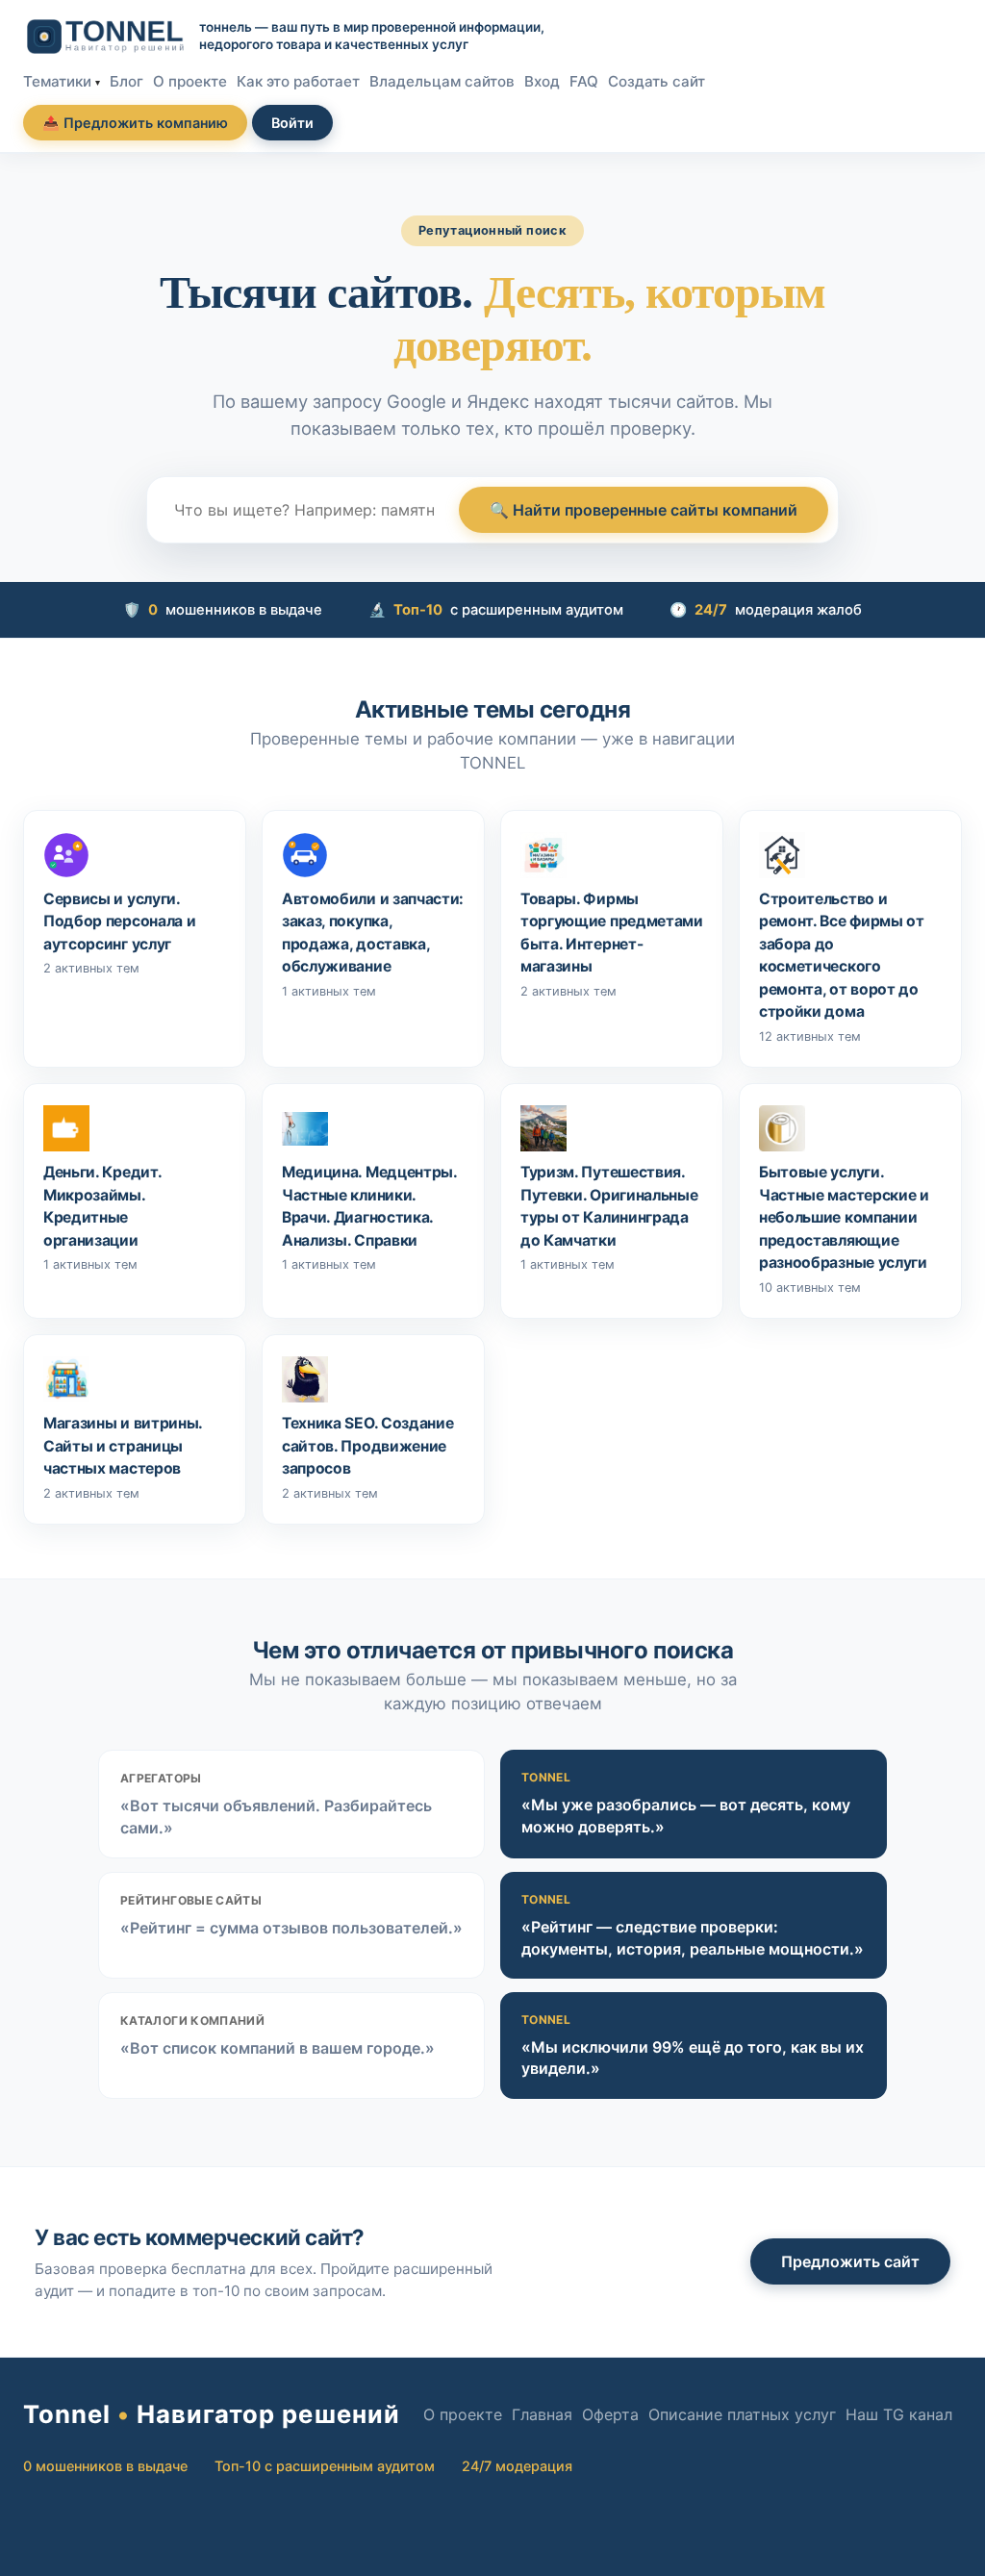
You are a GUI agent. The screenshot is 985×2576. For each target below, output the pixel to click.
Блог (126, 81)
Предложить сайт (850, 2261)
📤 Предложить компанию (135, 123)
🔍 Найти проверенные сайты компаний (644, 510)
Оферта (610, 2414)
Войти (292, 123)
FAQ (584, 81)
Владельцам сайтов (442, 81)
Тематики (57, 81)
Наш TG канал (899, 2414)
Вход (542, 81)
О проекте (190, 81)
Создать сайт (657, 81)
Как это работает (298, 81)
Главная (542, 2414)
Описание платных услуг (742, 2414)
